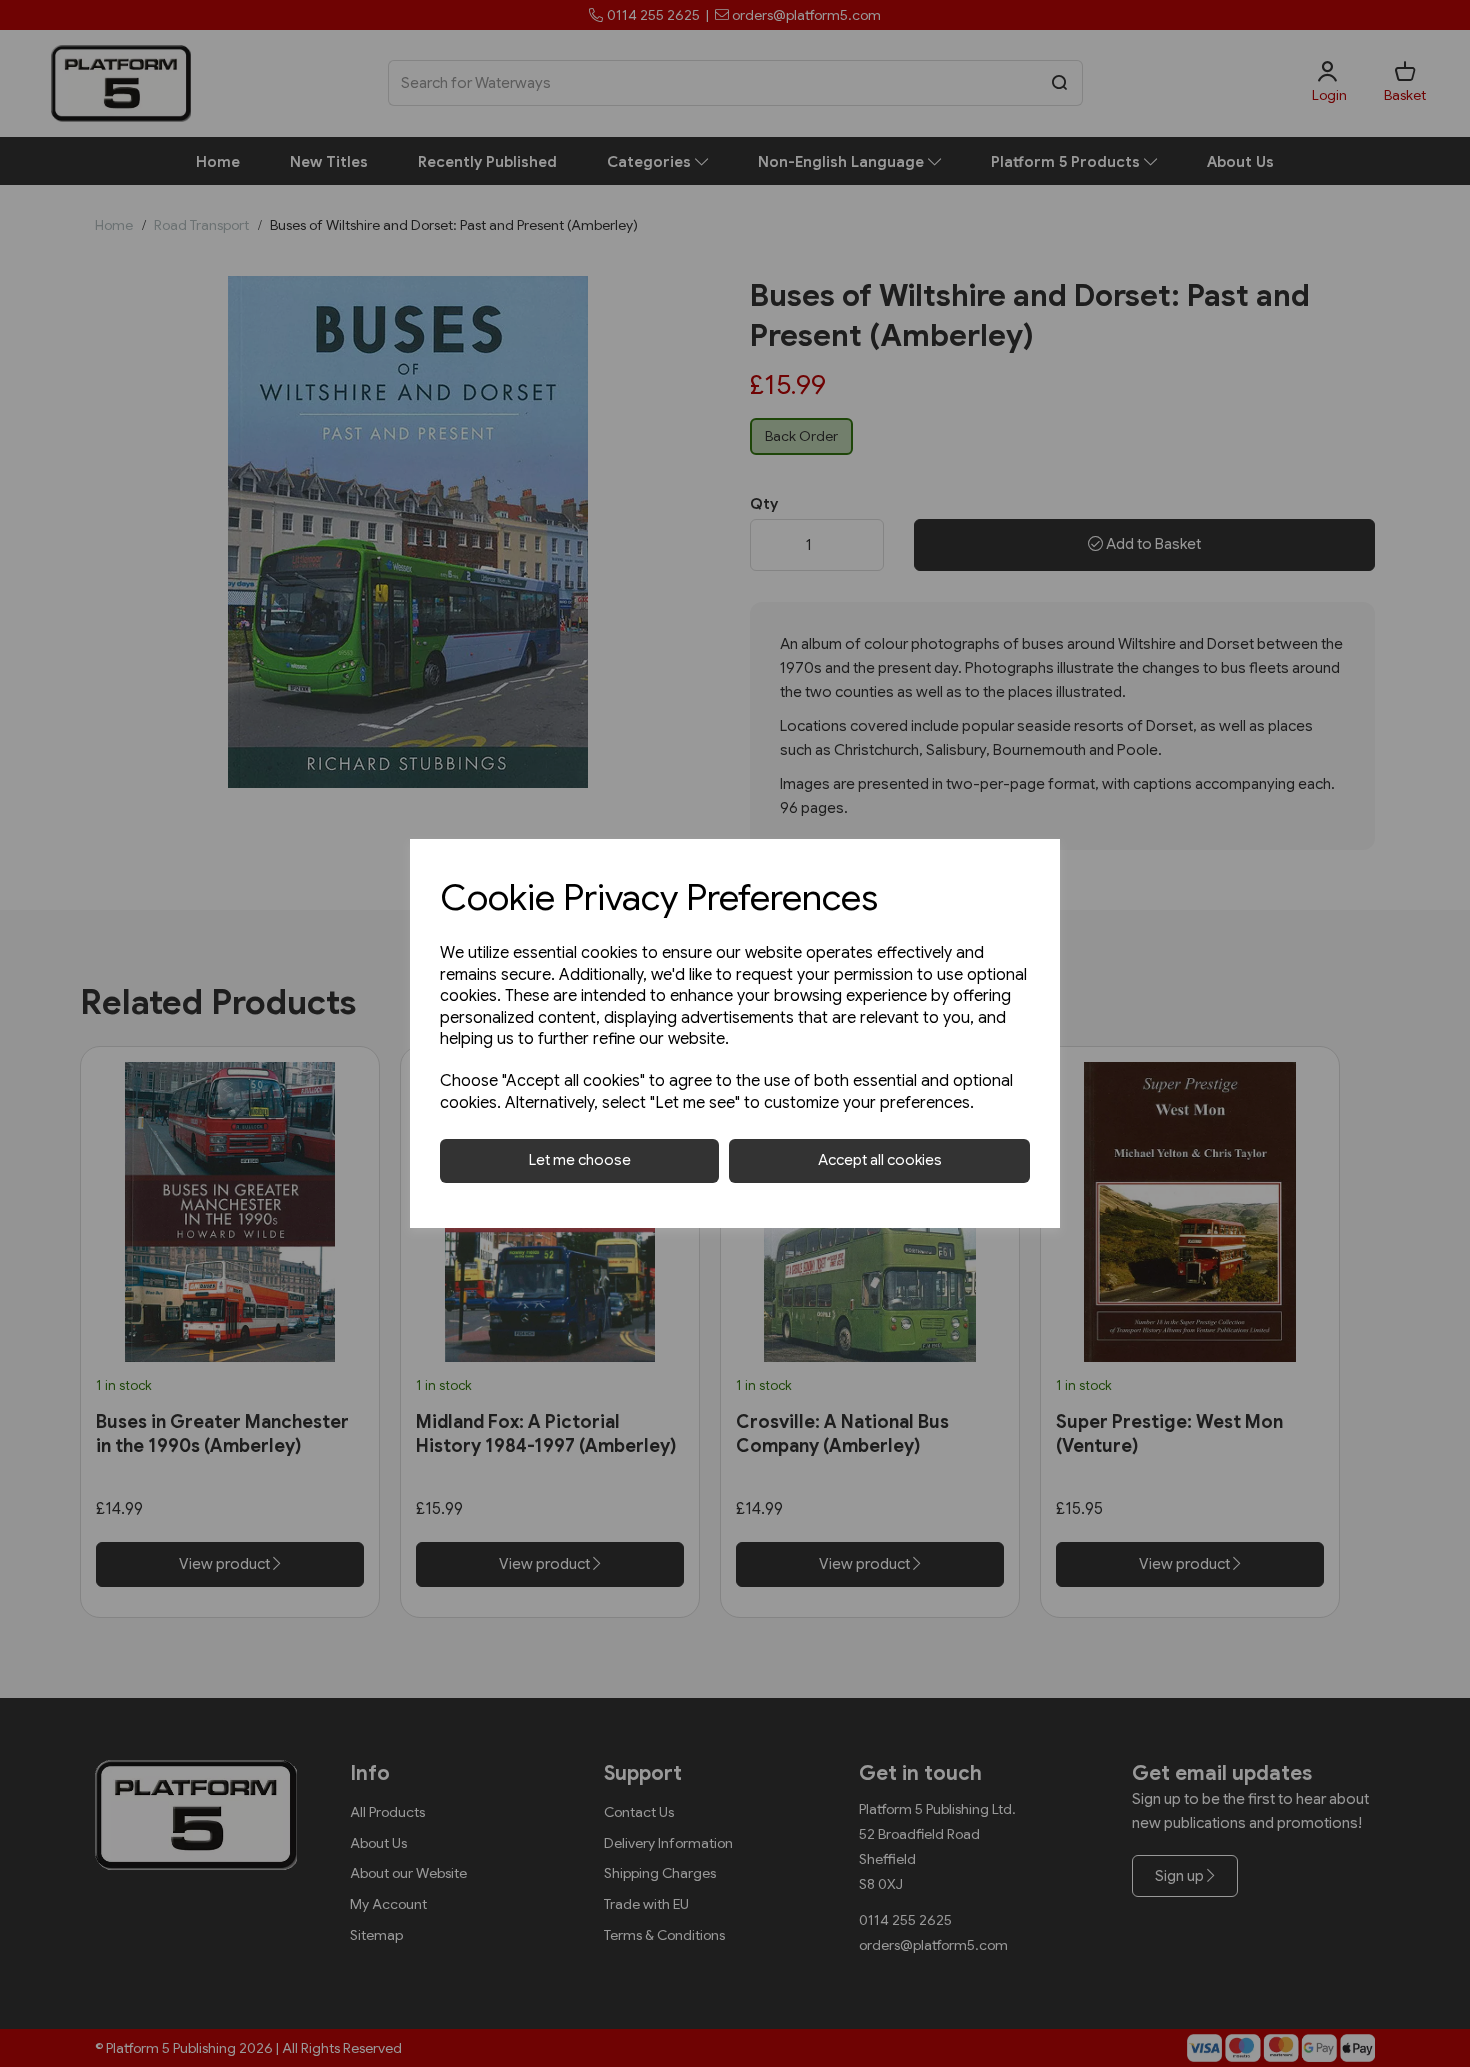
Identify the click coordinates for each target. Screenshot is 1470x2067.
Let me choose (580, 1160)
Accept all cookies (880, 1160)
